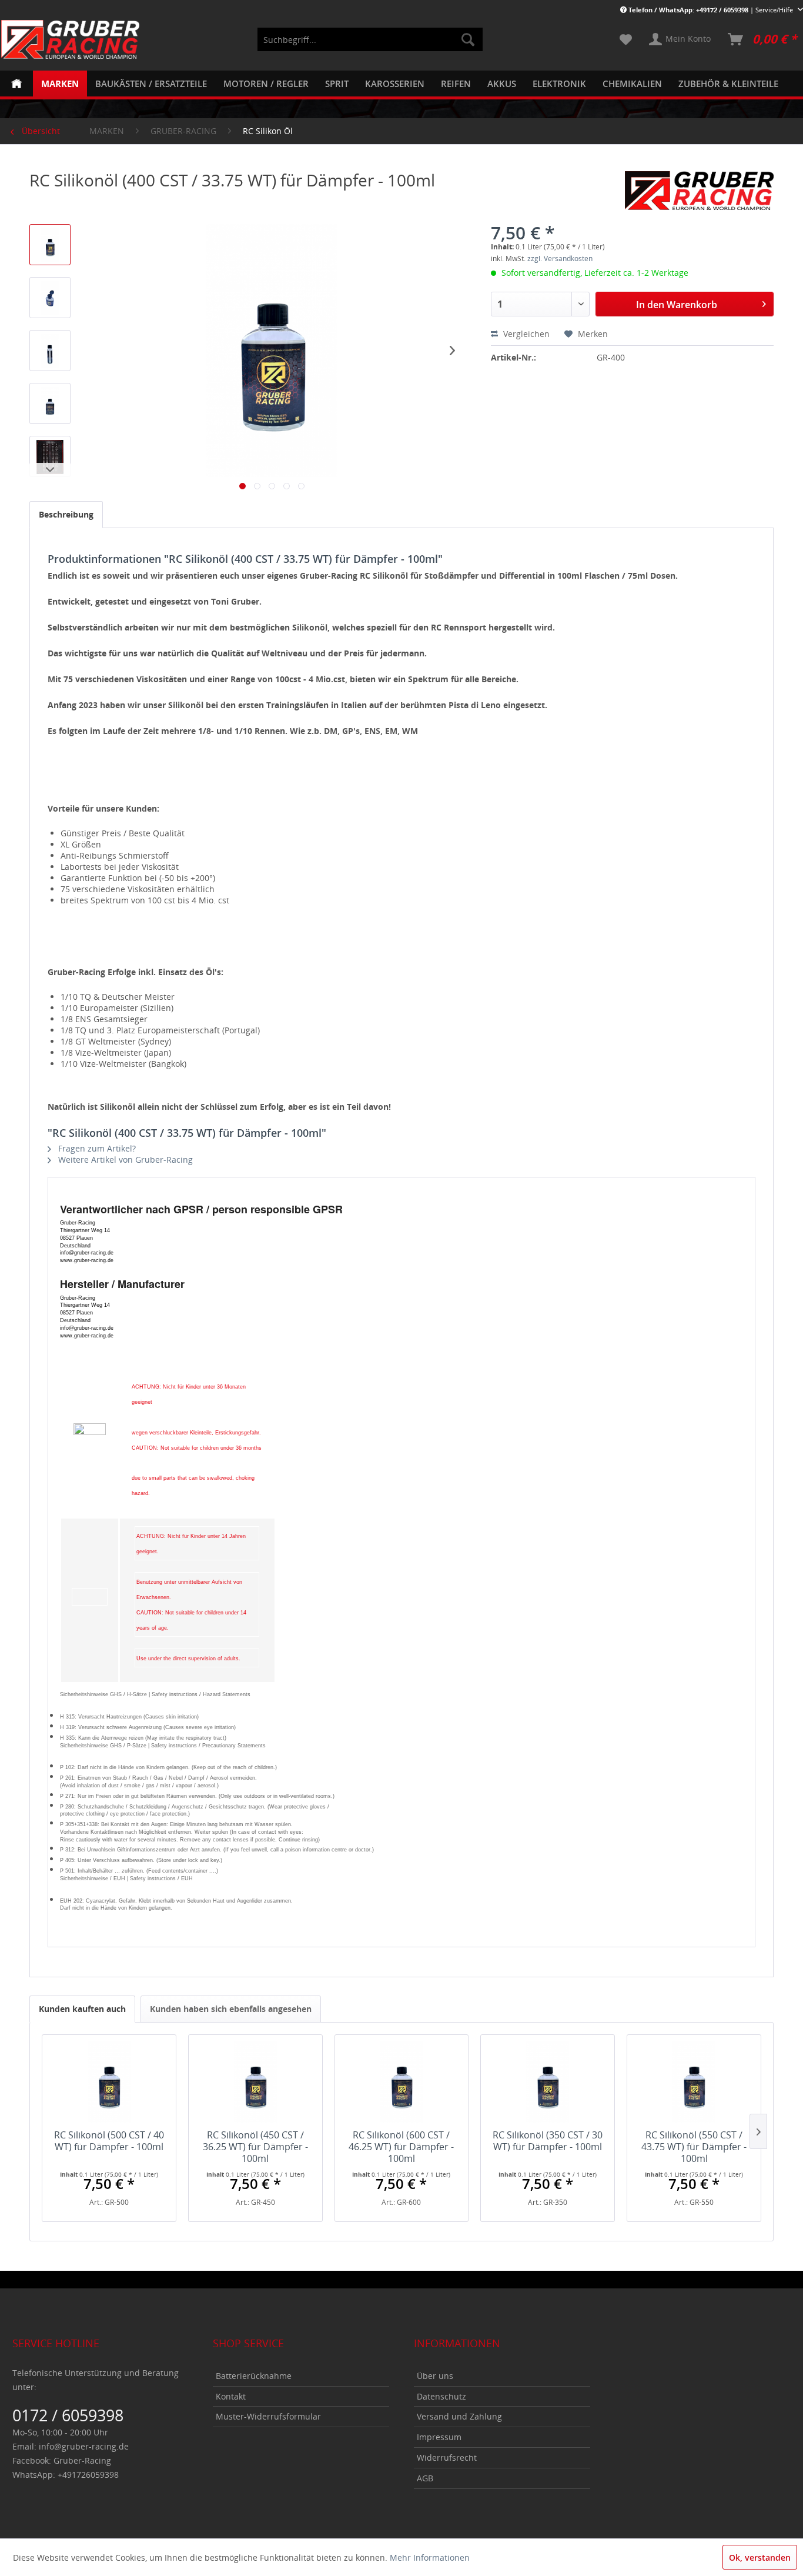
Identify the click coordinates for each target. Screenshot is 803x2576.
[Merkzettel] (626, 39)
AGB (425, 2478)
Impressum (439, 2437)
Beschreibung (66, 514)
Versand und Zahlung (459, 2416)
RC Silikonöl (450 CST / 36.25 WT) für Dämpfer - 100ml (255, 2147)
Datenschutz (441, 2396)
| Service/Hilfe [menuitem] (712, 10)
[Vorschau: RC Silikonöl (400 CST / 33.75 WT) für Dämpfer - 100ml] (50, 245)
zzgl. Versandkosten (560, 258)
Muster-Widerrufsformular (268, 2416)
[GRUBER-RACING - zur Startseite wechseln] (71, 39)
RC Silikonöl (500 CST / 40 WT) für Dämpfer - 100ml (109, 2141)
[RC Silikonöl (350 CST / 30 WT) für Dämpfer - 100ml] (548, 2082)
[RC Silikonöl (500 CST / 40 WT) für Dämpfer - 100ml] (109, 2082)
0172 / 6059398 (68, 2415)
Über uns (435, 2376)
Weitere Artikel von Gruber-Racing (124, 1159)
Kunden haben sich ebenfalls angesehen (231, 2009)
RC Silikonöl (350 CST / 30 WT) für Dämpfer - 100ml (548, 2141)
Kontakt (231, 2396)
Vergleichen (525, 334)
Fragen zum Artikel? (96, 1148)
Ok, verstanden (760, 2557)
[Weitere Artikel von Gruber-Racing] (699, 192)
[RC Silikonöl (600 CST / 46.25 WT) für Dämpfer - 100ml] (402, 2082)
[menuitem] (370, 39)
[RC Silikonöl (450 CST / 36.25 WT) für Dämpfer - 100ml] (255, 2082)
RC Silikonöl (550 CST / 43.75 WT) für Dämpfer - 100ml (694, 2147)
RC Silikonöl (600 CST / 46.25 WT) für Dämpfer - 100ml (401, 2147)
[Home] (16, 84)
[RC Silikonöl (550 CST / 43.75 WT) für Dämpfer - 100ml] (694, 2082)
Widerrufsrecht (447, 2457)
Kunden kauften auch (82, 2009)
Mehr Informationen (430, 2557)
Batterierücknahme (254, 2376)
